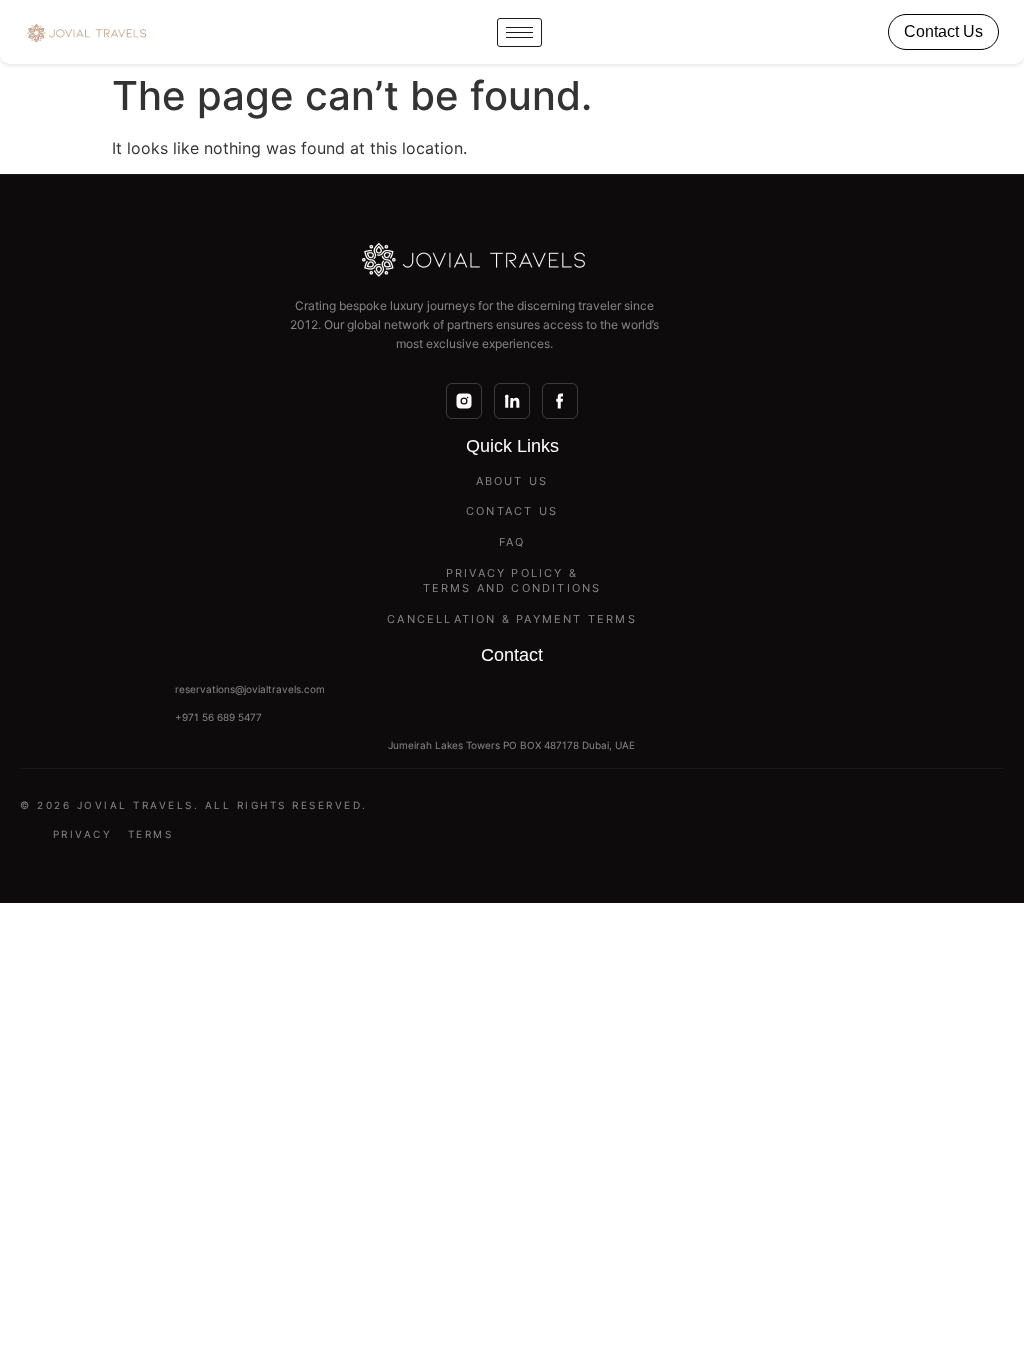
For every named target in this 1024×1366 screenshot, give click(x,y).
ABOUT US (512, 481)
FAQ (512, 542)
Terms (151, 834)
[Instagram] (464, 401)
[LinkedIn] (512, 401)
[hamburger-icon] (519, 32)
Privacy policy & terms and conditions (512, 581)
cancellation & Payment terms (512, 619)
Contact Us (943, 31)
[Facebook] (560, 401)
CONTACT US (512, 511)
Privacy (83, 834)
